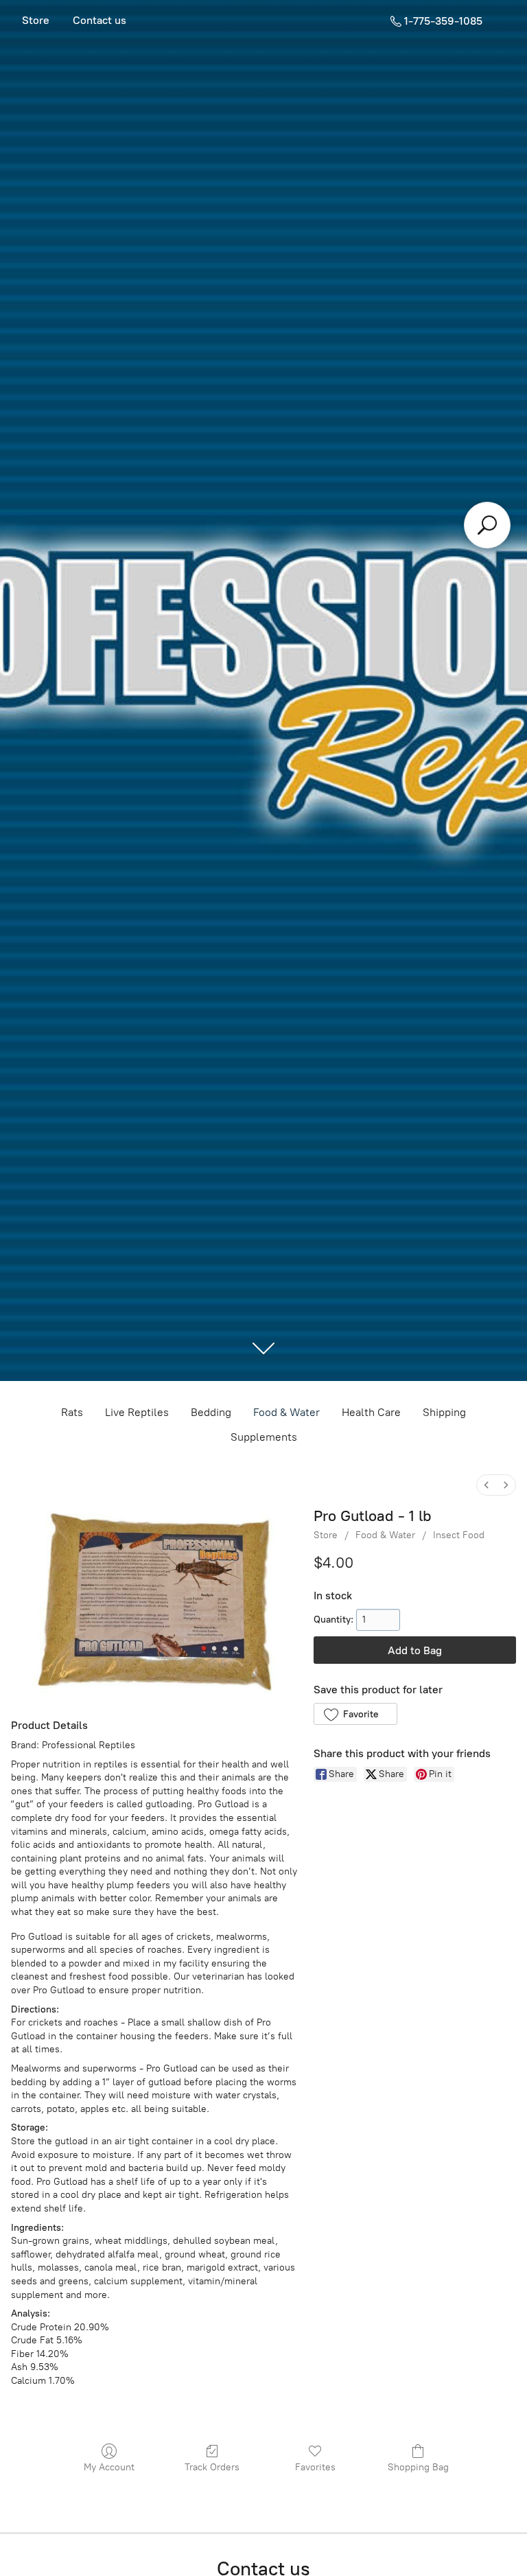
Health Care (371, 1412)
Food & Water (286, 1412)
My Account (109, 2467)
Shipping (444, 1412)
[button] (355, 1714)
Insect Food (459, 1535)
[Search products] (487, 525)
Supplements (264, 1437)
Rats (72, 1412)
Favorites (315, 2467)
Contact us (99, 20)
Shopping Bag (418, 2467)
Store (36, 20)
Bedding (211, 1412)
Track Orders (212, 2467)
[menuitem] (487, 1485)
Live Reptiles (137, 1412)
